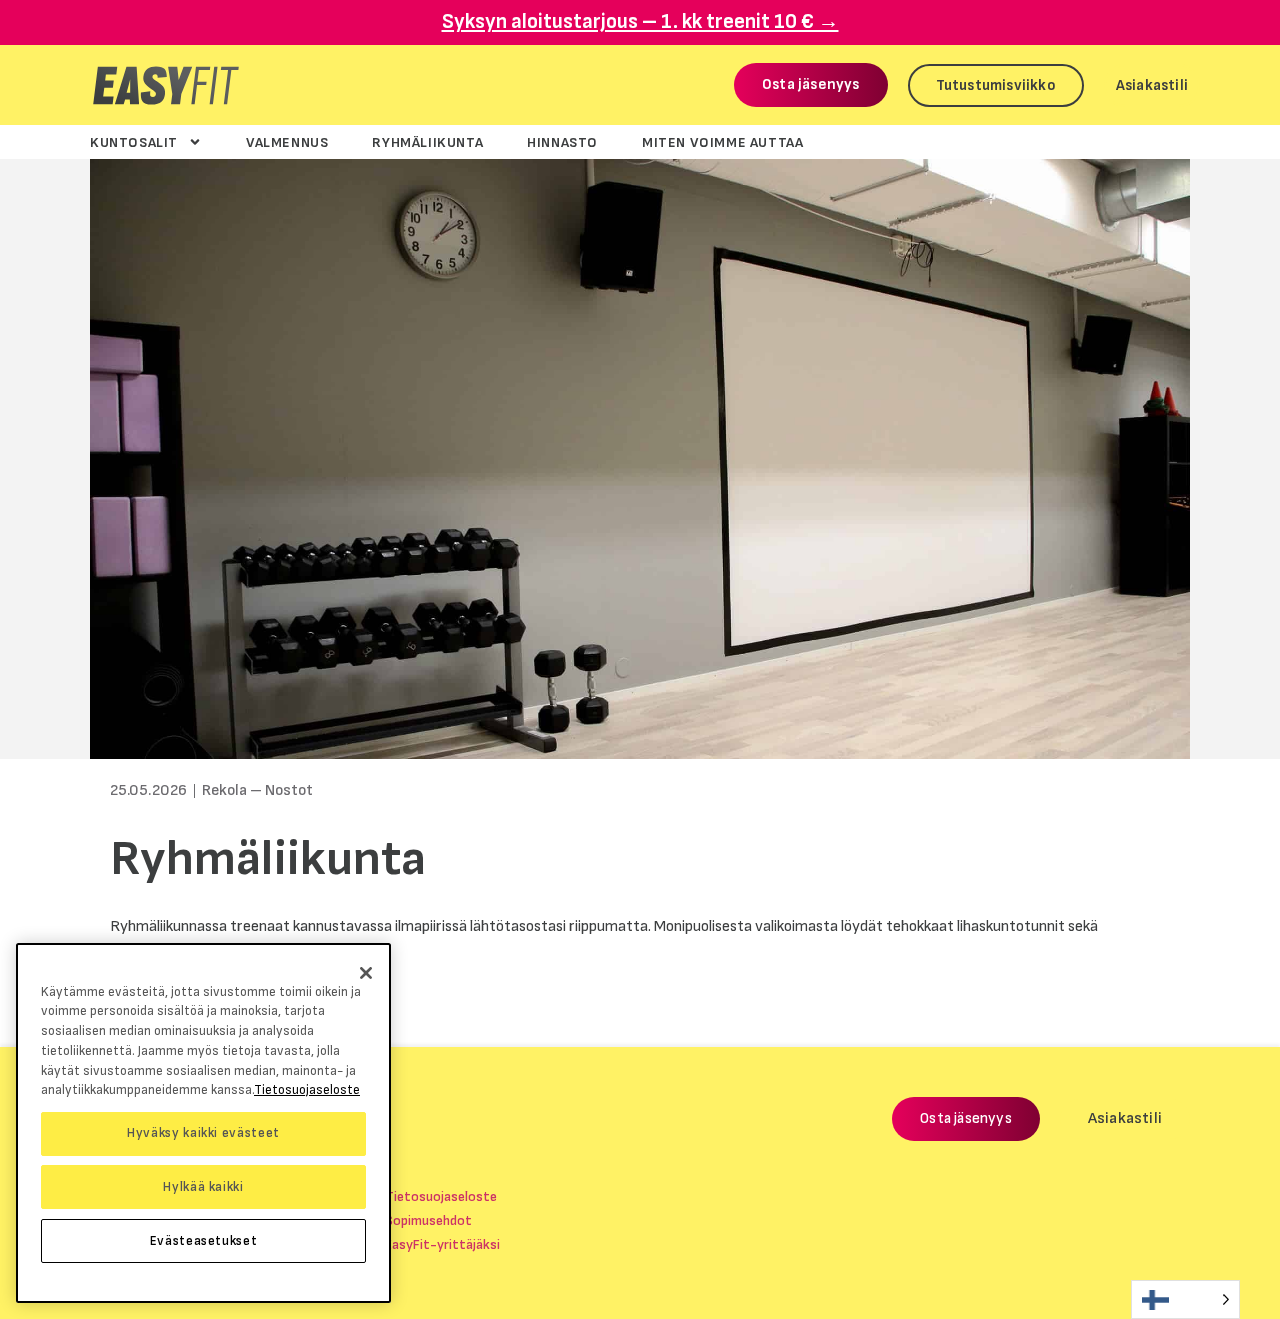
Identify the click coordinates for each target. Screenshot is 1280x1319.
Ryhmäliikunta (427, 142)
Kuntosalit (134, 142)
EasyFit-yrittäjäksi (442, 1244)
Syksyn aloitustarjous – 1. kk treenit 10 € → (640, 21)
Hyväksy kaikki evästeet (203, 1133)
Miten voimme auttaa (722, 142)
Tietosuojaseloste (441, 1196)
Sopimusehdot (428, 1220)
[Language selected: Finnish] (1185, 1299)
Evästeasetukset (204, 1241)
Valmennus (287, 142)
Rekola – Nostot (257, 790)
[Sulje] (366, 973)
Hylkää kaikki (203, 1187)
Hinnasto (562, 142)
